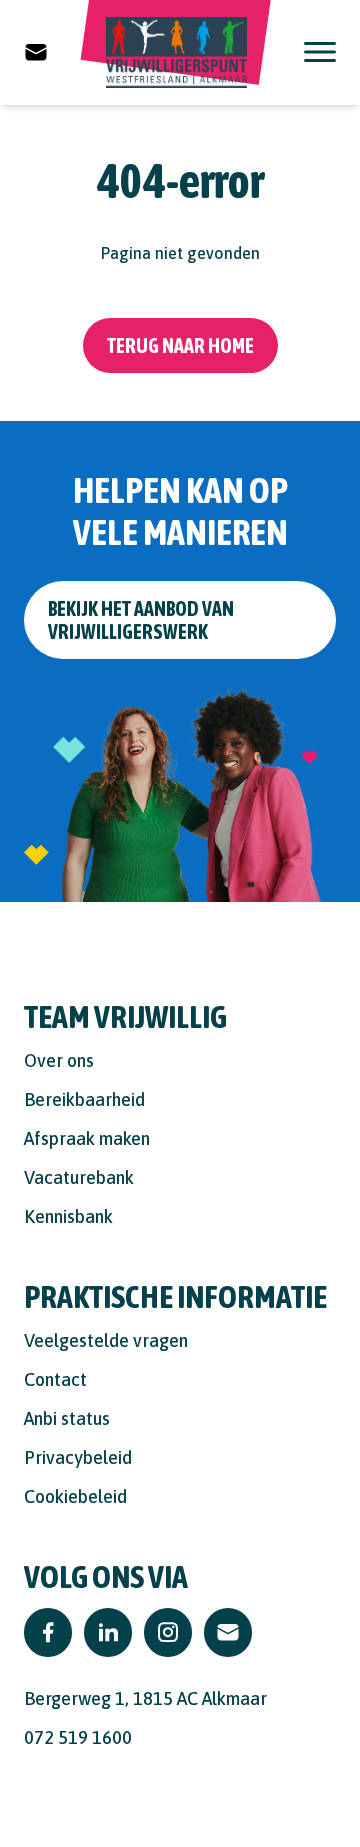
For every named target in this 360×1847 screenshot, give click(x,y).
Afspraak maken (87, 1138)
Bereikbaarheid (84, 1099)
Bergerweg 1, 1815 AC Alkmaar (145, 1698)
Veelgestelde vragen (106, 1340)
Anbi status (67, 1418)
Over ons (59, 1060)
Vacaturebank (79, 1177)
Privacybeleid (78, 1457)
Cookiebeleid (75, 1496)
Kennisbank (68, 1216)
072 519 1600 (78, 1737)
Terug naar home (180, 345)
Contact (55, 1379)
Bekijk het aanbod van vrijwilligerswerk (141, 620)
